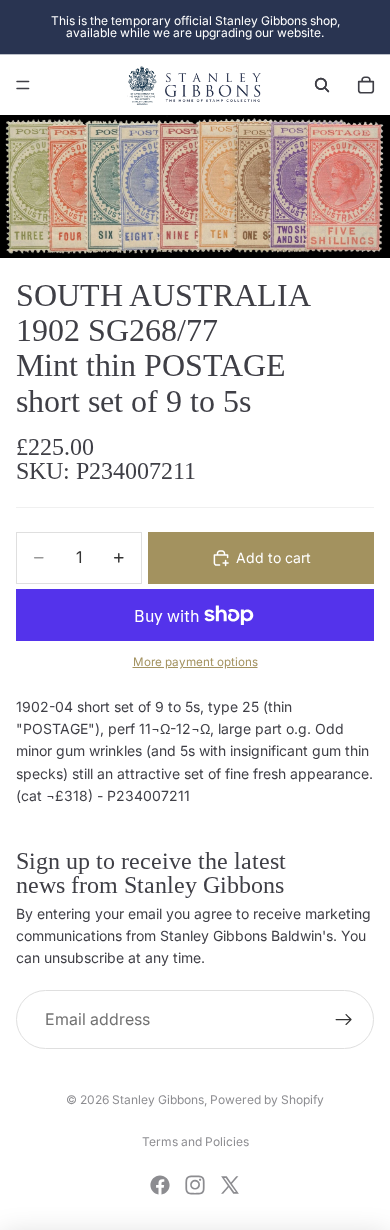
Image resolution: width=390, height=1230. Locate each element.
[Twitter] (230, 1185)
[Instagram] (195, 1185)
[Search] (322, 85)
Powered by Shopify (267, 1099)
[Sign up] (344, 1020)
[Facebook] (160, 1185)
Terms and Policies (195, 1141)
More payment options (195, 662)
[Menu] (23, 85)
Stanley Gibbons (158, 1099)
